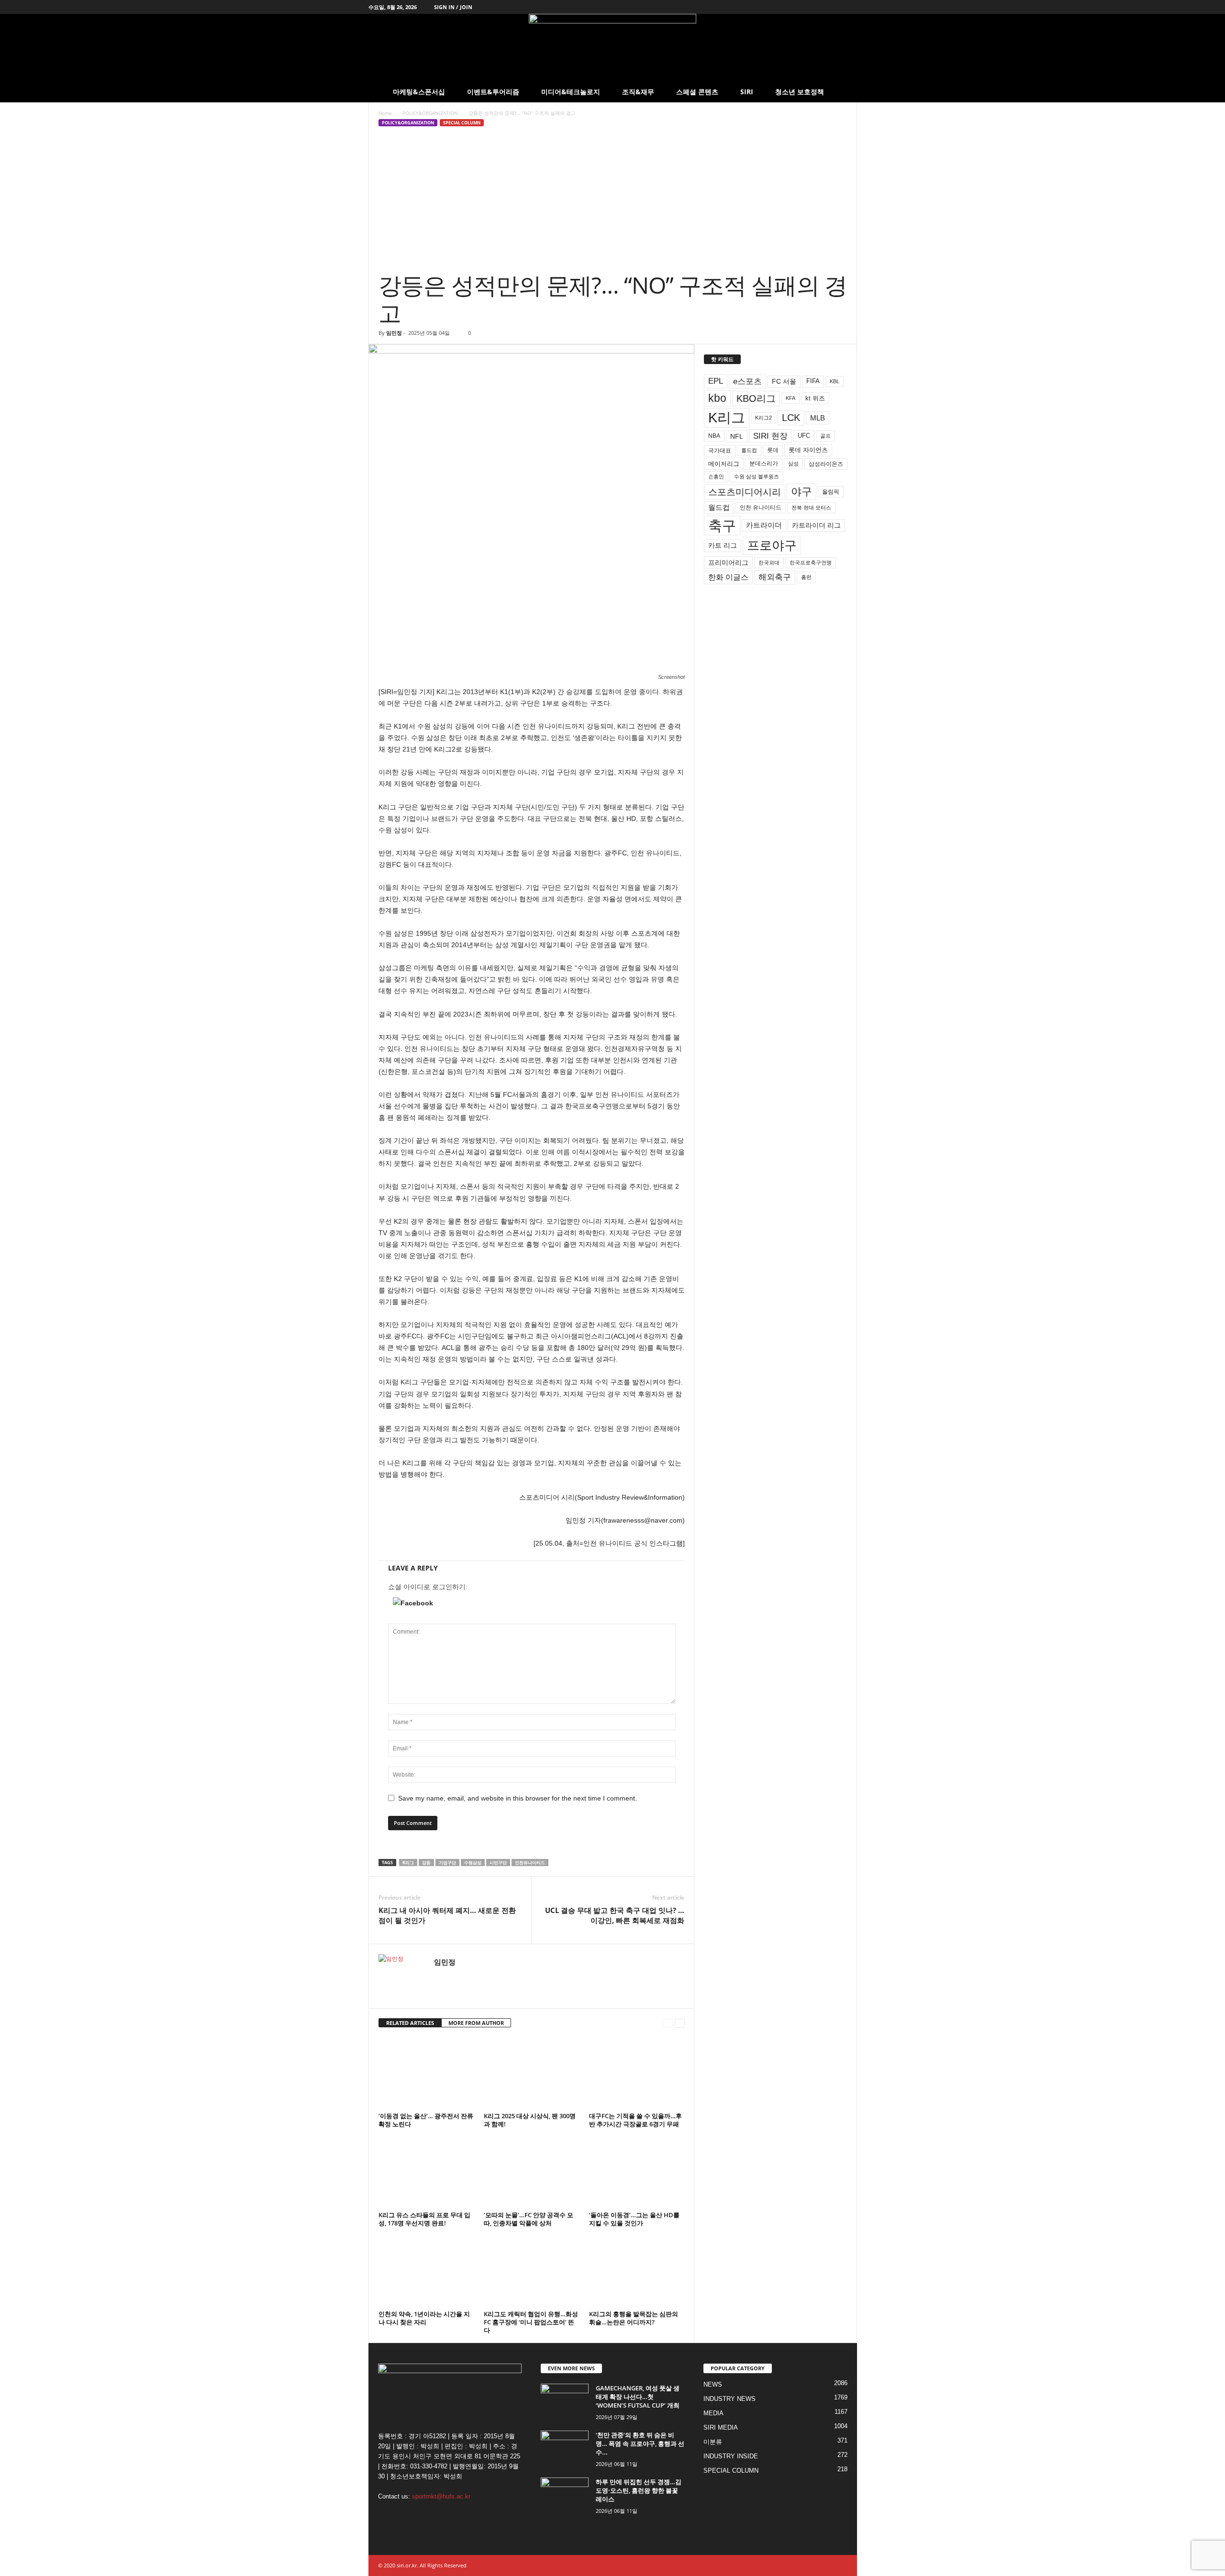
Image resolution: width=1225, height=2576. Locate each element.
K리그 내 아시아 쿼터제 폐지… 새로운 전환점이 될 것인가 (447, 1915)
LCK (791, 418)
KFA (791, 398)
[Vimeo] (820, 7)
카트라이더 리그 (816, 525)
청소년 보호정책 (800, 92)
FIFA (813, 381)
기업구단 (447, 1863)
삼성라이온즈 (826, 464)
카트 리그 (723, 545)
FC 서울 (784, 381)
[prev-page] (668, 2023)
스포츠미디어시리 (745, 492)
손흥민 (716, 476)
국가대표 (720, 451)
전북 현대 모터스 (811, 508)
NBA (714, 436)
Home (385, 113)
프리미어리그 (728, 563)
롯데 (773, 450)
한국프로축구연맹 (811, 563)
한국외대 (769, 563)
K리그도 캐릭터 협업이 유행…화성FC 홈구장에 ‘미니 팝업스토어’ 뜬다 (531, 2322)
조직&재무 (638, 92)
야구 (802, 492)
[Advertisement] (613, 199)
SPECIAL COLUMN (462, 123)
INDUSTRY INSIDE (731, 2456)
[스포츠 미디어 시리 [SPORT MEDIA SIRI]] (612, 48)
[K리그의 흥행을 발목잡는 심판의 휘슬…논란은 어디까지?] (637, 2271)
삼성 (793, 464)
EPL (716, 381)
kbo (717, 398)
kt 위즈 (815, 398)
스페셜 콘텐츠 (697, 92)
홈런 (806, 577)
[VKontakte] (835, 7)
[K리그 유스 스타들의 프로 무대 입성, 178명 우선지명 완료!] (426, 2172)
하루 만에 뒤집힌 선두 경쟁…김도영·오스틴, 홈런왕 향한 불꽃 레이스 (639, 2490)
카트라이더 (764, 525)
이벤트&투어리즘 (493, 92)
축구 (722, 525)
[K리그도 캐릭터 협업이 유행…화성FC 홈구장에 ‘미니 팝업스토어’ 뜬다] (532, 2271)
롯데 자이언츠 (808, 450)
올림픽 (831, 492)
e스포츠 (747, 381)
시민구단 (498, 1863)
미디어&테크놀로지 (571, 92)
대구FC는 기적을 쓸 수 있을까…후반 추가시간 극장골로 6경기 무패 (635, 2120)
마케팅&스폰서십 (419, 92)
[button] (843, 92)
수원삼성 (473, 1863)
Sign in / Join (453, 7)
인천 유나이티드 (761, 508)
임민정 (394, 333)
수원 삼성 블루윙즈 (757, 476)
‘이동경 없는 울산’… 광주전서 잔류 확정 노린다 (426, 2120)
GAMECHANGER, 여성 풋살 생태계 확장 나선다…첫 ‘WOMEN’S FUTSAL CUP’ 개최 (638, 2397)
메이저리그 (724, 464)
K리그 (408, 1863)
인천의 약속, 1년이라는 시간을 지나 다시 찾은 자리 (424, 2318)
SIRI (747, 92)
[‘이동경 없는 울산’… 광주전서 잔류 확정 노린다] (426, 2073)
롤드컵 (749, 450)
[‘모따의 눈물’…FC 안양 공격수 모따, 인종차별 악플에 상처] (532, 2172)
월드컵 (719, 508)
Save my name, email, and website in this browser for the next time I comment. (518, 1798)
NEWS (713, 2384)
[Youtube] (850, 7)
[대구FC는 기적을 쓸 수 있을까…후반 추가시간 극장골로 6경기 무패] (637, 2073)
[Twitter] (805, 7)
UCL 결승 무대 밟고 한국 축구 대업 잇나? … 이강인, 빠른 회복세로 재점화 (615, 1915)
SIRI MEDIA (721, 2427)
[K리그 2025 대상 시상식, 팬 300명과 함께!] (532, 2073)
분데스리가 (764, 464)
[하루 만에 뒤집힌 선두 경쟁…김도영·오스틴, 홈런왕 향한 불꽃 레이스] (565, 2495)
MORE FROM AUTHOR (476, 2023)
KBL (835, 381)
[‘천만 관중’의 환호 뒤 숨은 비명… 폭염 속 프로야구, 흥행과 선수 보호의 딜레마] (565, 2449)
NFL (737, 436)
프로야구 (772, 545)
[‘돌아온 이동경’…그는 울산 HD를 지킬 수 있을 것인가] (637, 2172)
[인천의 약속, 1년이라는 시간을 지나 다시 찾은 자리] (426, 2271)
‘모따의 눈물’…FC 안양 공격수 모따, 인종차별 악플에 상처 (529, 2219)
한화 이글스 (728, 577)
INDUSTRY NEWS (729, 2399)
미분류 (713, 2442)
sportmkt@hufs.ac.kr (441, 2496)
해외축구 (775, 577)
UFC (804, 436)
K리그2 (763, 418)
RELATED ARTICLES (410, 2023)
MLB (818, 418)
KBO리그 (756, 398)
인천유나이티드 (530, 1863)
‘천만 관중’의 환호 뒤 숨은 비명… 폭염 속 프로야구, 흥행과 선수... (640, 2443)
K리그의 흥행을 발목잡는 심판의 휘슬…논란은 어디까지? (634, 2318)
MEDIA (713, 2413)
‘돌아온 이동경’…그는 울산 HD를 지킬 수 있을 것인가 (634, 2219)
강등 (426, 1863)
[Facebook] (791, 7)
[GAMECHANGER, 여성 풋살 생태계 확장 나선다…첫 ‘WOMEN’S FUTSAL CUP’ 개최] (565, 2402)
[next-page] (680, 2023)
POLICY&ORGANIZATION (430, 113)
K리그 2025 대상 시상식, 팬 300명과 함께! (530, 2120)
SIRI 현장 (770, 436)
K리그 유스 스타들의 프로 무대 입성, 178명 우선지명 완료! (424, 2219)
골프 (825, 436)
